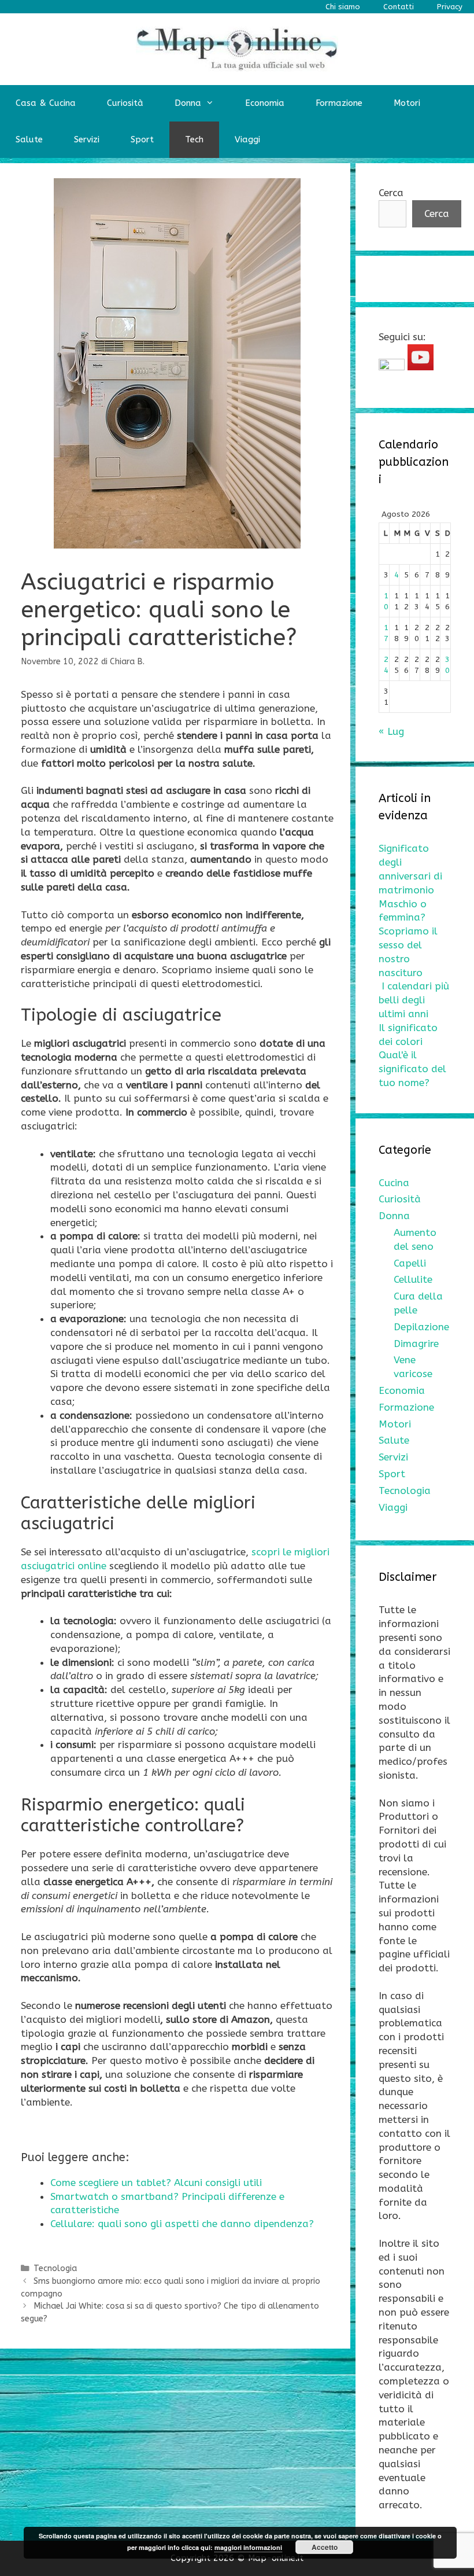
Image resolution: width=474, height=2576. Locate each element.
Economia (265, 103)
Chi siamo (343, 7)
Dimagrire (416, 1344)
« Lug (391, 731)
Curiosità (125, 103)
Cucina (394, 1183)
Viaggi (247, 139)
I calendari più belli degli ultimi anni (414, 1000)
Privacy (450, 7)
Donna (188, 103)
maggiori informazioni (248, 2547)
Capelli (410, 1263)
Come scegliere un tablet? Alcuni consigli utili (156, 2183)
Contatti (399, 7)
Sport (142, 139)
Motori (407, 103)
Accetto (325, 2547)
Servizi (87, 139)
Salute (29, 139)
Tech (194, 139)
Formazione (339, 103)
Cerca (391, 193)
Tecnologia (55, 2268)
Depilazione (421, 1327)
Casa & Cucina (46, 103)
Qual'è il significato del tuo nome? (412, 1069)
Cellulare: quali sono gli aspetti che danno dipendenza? (182, 2224)
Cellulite (413, 1279)
